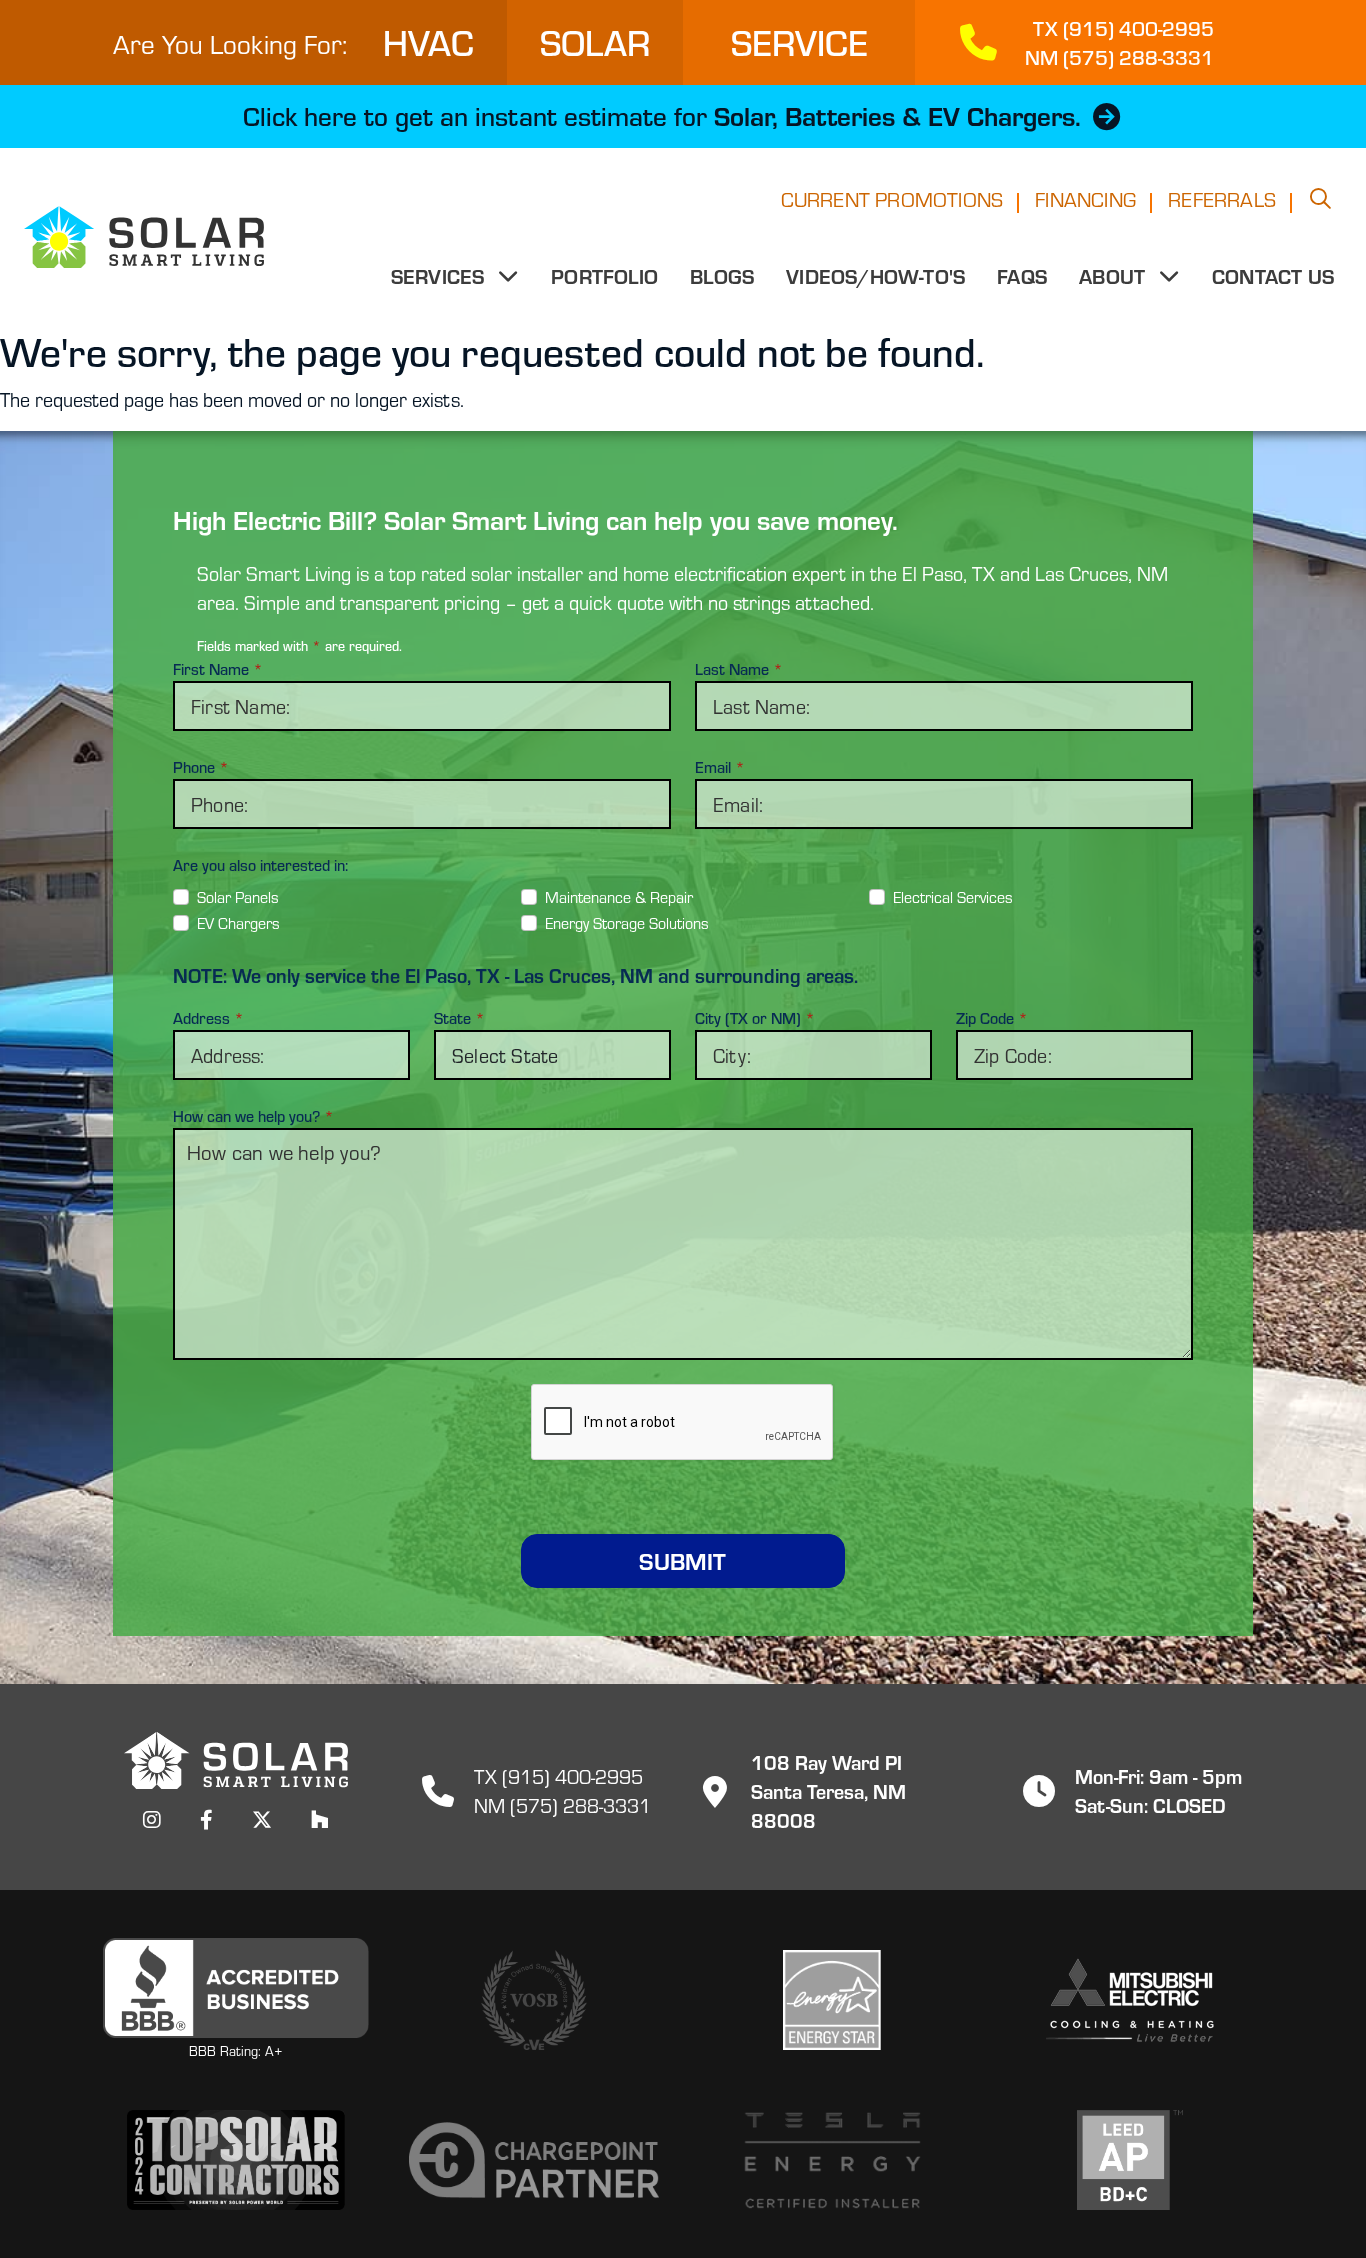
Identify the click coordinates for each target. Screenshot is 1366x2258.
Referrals (1222, 198)
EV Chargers (238, 922)
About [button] (1114, 275)
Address (208, 1018)
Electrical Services (953, 896)
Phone (201, 767)
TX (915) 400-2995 (558, 1775)
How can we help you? (253, 1116)
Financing (1085, 198)
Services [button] (440, 275)
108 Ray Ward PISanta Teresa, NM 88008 (828, 1790)
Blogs (722, 275)
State (459, 1018)
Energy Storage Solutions (627, 922)
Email (720, 767)
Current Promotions (892, 198)
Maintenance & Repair (619, 896)
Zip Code (992, 1018)
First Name (218, 669)
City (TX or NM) (755, 1018)
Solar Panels (238, 896)
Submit (682, 1560)
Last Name (739, 669)
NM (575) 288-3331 (562, 1804)
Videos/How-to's (875, 275)
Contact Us (1273, 275)
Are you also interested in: (260, 865)
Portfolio (604, 275)
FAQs (1022, 275)
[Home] (132, 237)
